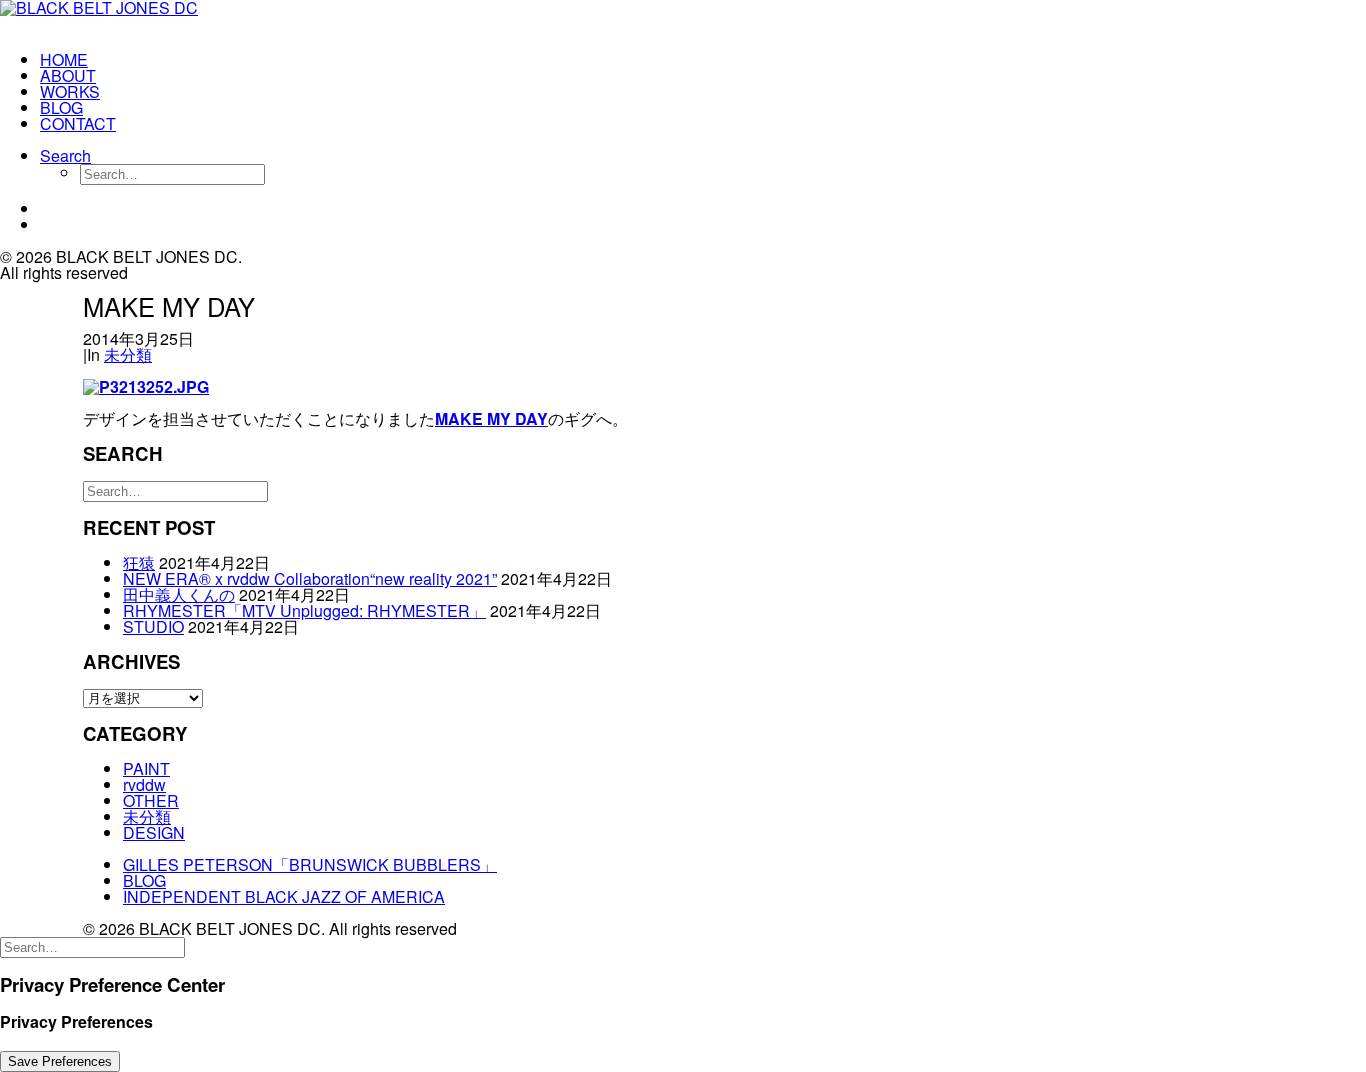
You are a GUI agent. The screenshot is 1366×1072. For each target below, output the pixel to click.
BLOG (61, 107)
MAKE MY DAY (491, 418)
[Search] (175, 489)
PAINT (146, 768)
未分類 (128, 354)
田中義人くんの (179, 594)
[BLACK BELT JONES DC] (126, 18)
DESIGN (154, 832)
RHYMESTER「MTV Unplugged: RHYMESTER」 (304, 610)
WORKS (70, 91)
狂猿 (139, 562)
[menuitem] (146, 60)
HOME (64, 59)
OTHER (151, 800)
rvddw (144, 784)
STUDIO (153, 626)
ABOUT (68, 75)
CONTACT (78, 123)
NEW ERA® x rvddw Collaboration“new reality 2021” (310, 578)
